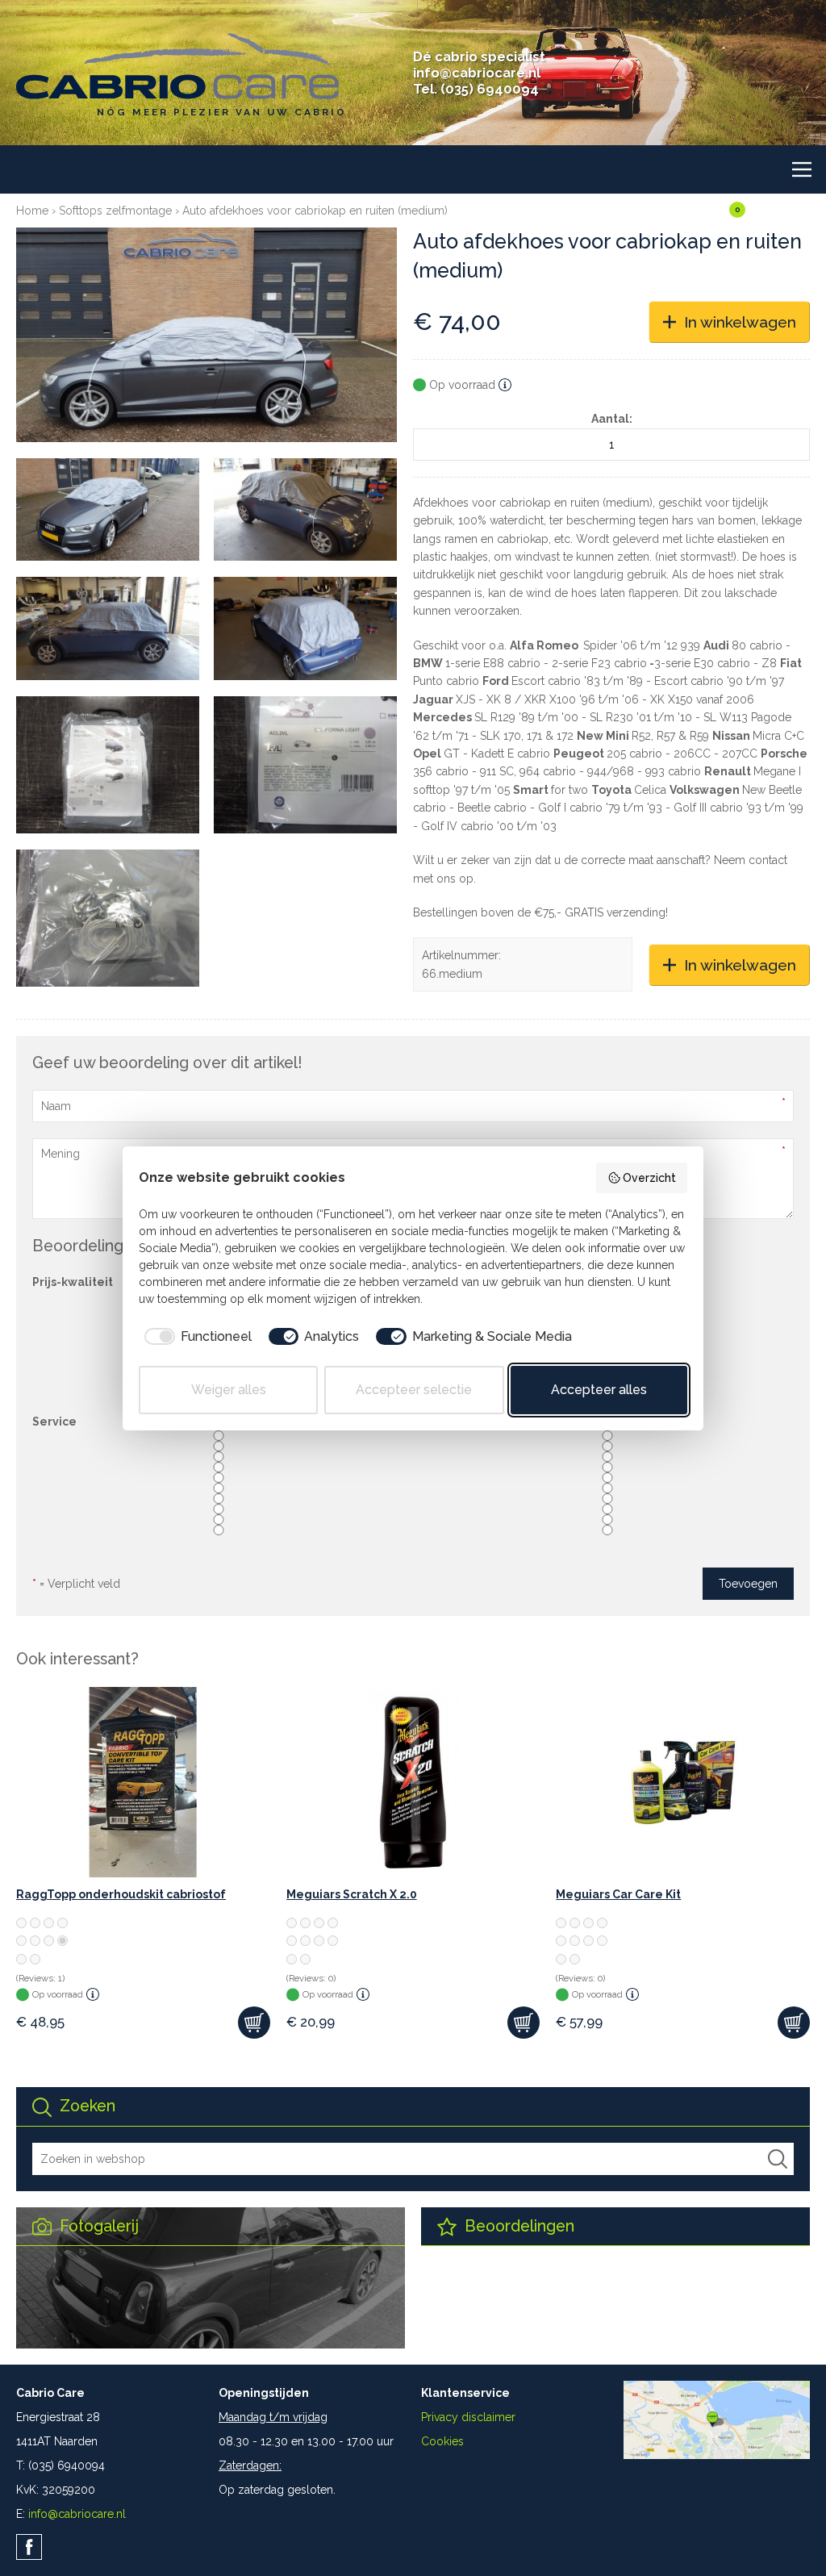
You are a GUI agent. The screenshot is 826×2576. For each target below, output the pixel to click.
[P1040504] (108, 918)
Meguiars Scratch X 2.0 (352, 1894)
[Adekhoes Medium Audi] (206, 335)
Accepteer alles (599, 1390)
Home (32, 211)
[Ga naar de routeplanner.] (717, 2455)
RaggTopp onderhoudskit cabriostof (121, 1894)
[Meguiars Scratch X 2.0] (413, 1782)
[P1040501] (108, 765)
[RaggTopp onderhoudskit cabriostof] (143, 1782)
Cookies (442, 2441)
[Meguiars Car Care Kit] (683, 1782)
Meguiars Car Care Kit (618, 1894)
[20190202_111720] (108, 509)
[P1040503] (305, 765)
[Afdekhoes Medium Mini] (305, 509)
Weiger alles (229, 1390)
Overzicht (649, 1178)
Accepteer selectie (414, 1390)
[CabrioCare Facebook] (29, 2547)
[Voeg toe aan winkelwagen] (254, 2023)
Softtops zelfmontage (115, 211)
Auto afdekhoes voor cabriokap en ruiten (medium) (315, 211)
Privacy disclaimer (468, 2417)
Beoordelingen (517, 2226)
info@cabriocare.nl (477, 73)
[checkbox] (195, 1337)
